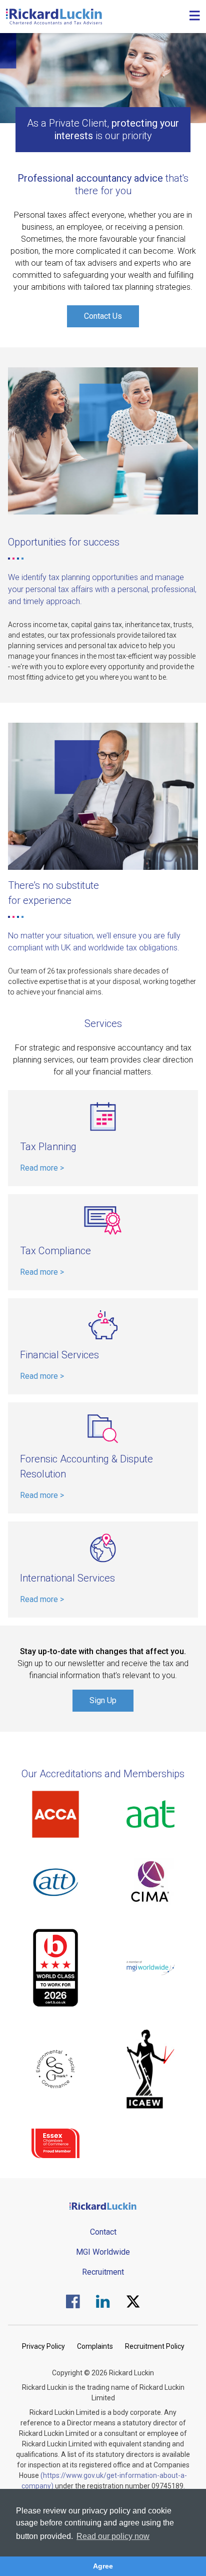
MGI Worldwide (103, 2252)
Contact (103, 2232)
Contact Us (103, 316)
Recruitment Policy (155, 2346)
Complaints (95, 2346)
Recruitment (103, 2272)
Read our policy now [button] (113, 2536)
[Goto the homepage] (54, 17)
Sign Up (103, 1700)
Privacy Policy (43, 2346)
